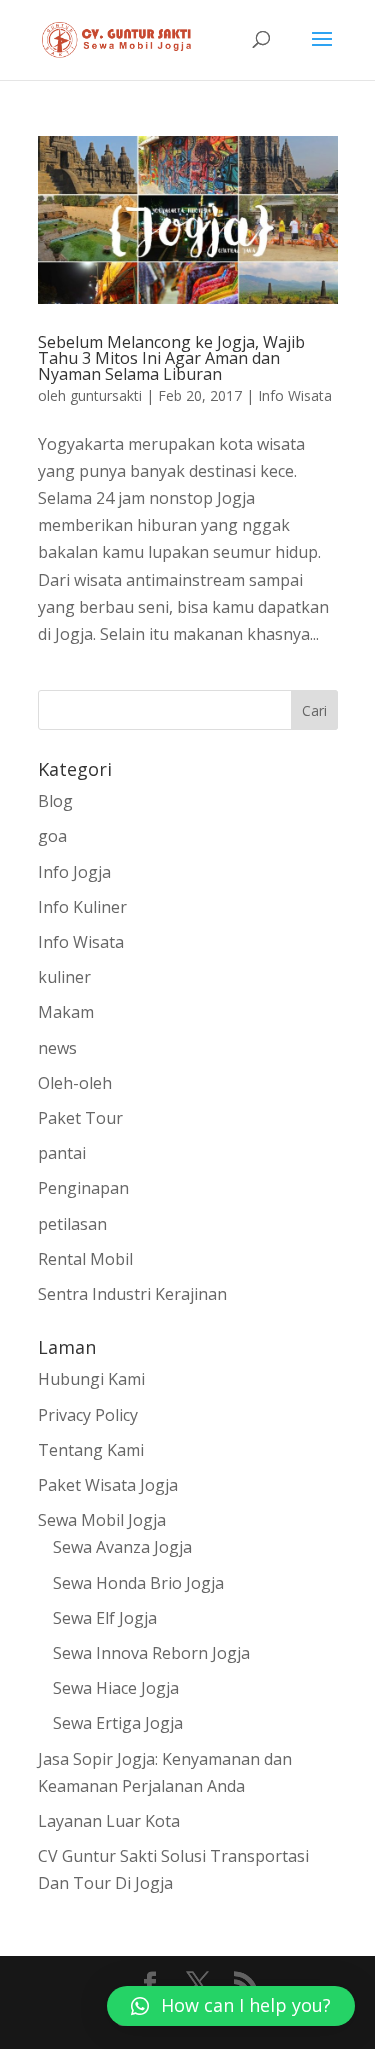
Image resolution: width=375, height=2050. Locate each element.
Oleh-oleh (75, 1083)
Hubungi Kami (91, 1379)
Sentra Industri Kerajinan (132, 1294)
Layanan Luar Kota (109, 1821)
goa (52, 836)
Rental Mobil (85, 1259)
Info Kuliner (82, 907)
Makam (66, 1012)
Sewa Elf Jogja (105, 1618)
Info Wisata (295, 395)
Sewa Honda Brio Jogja (138, 1583)
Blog (55, 801)
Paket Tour (80, 1118)
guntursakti (106, 395)
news (57, 1048)
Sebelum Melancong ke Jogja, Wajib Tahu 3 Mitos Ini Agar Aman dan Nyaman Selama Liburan (171, 358)
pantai (62, 1153)
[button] (231, 2006)
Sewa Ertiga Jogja (118, 1723)
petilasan (72, 1224)
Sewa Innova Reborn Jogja (151, 1653)
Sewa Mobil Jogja (102, 1520)
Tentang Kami (91, 1450)
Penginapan (83, 1188)
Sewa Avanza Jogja (122, 1547)
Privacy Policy (88, 1415)
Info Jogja (74, 872)
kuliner (64, 977)
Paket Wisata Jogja (108, 1485)
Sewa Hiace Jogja (116, 1688)
